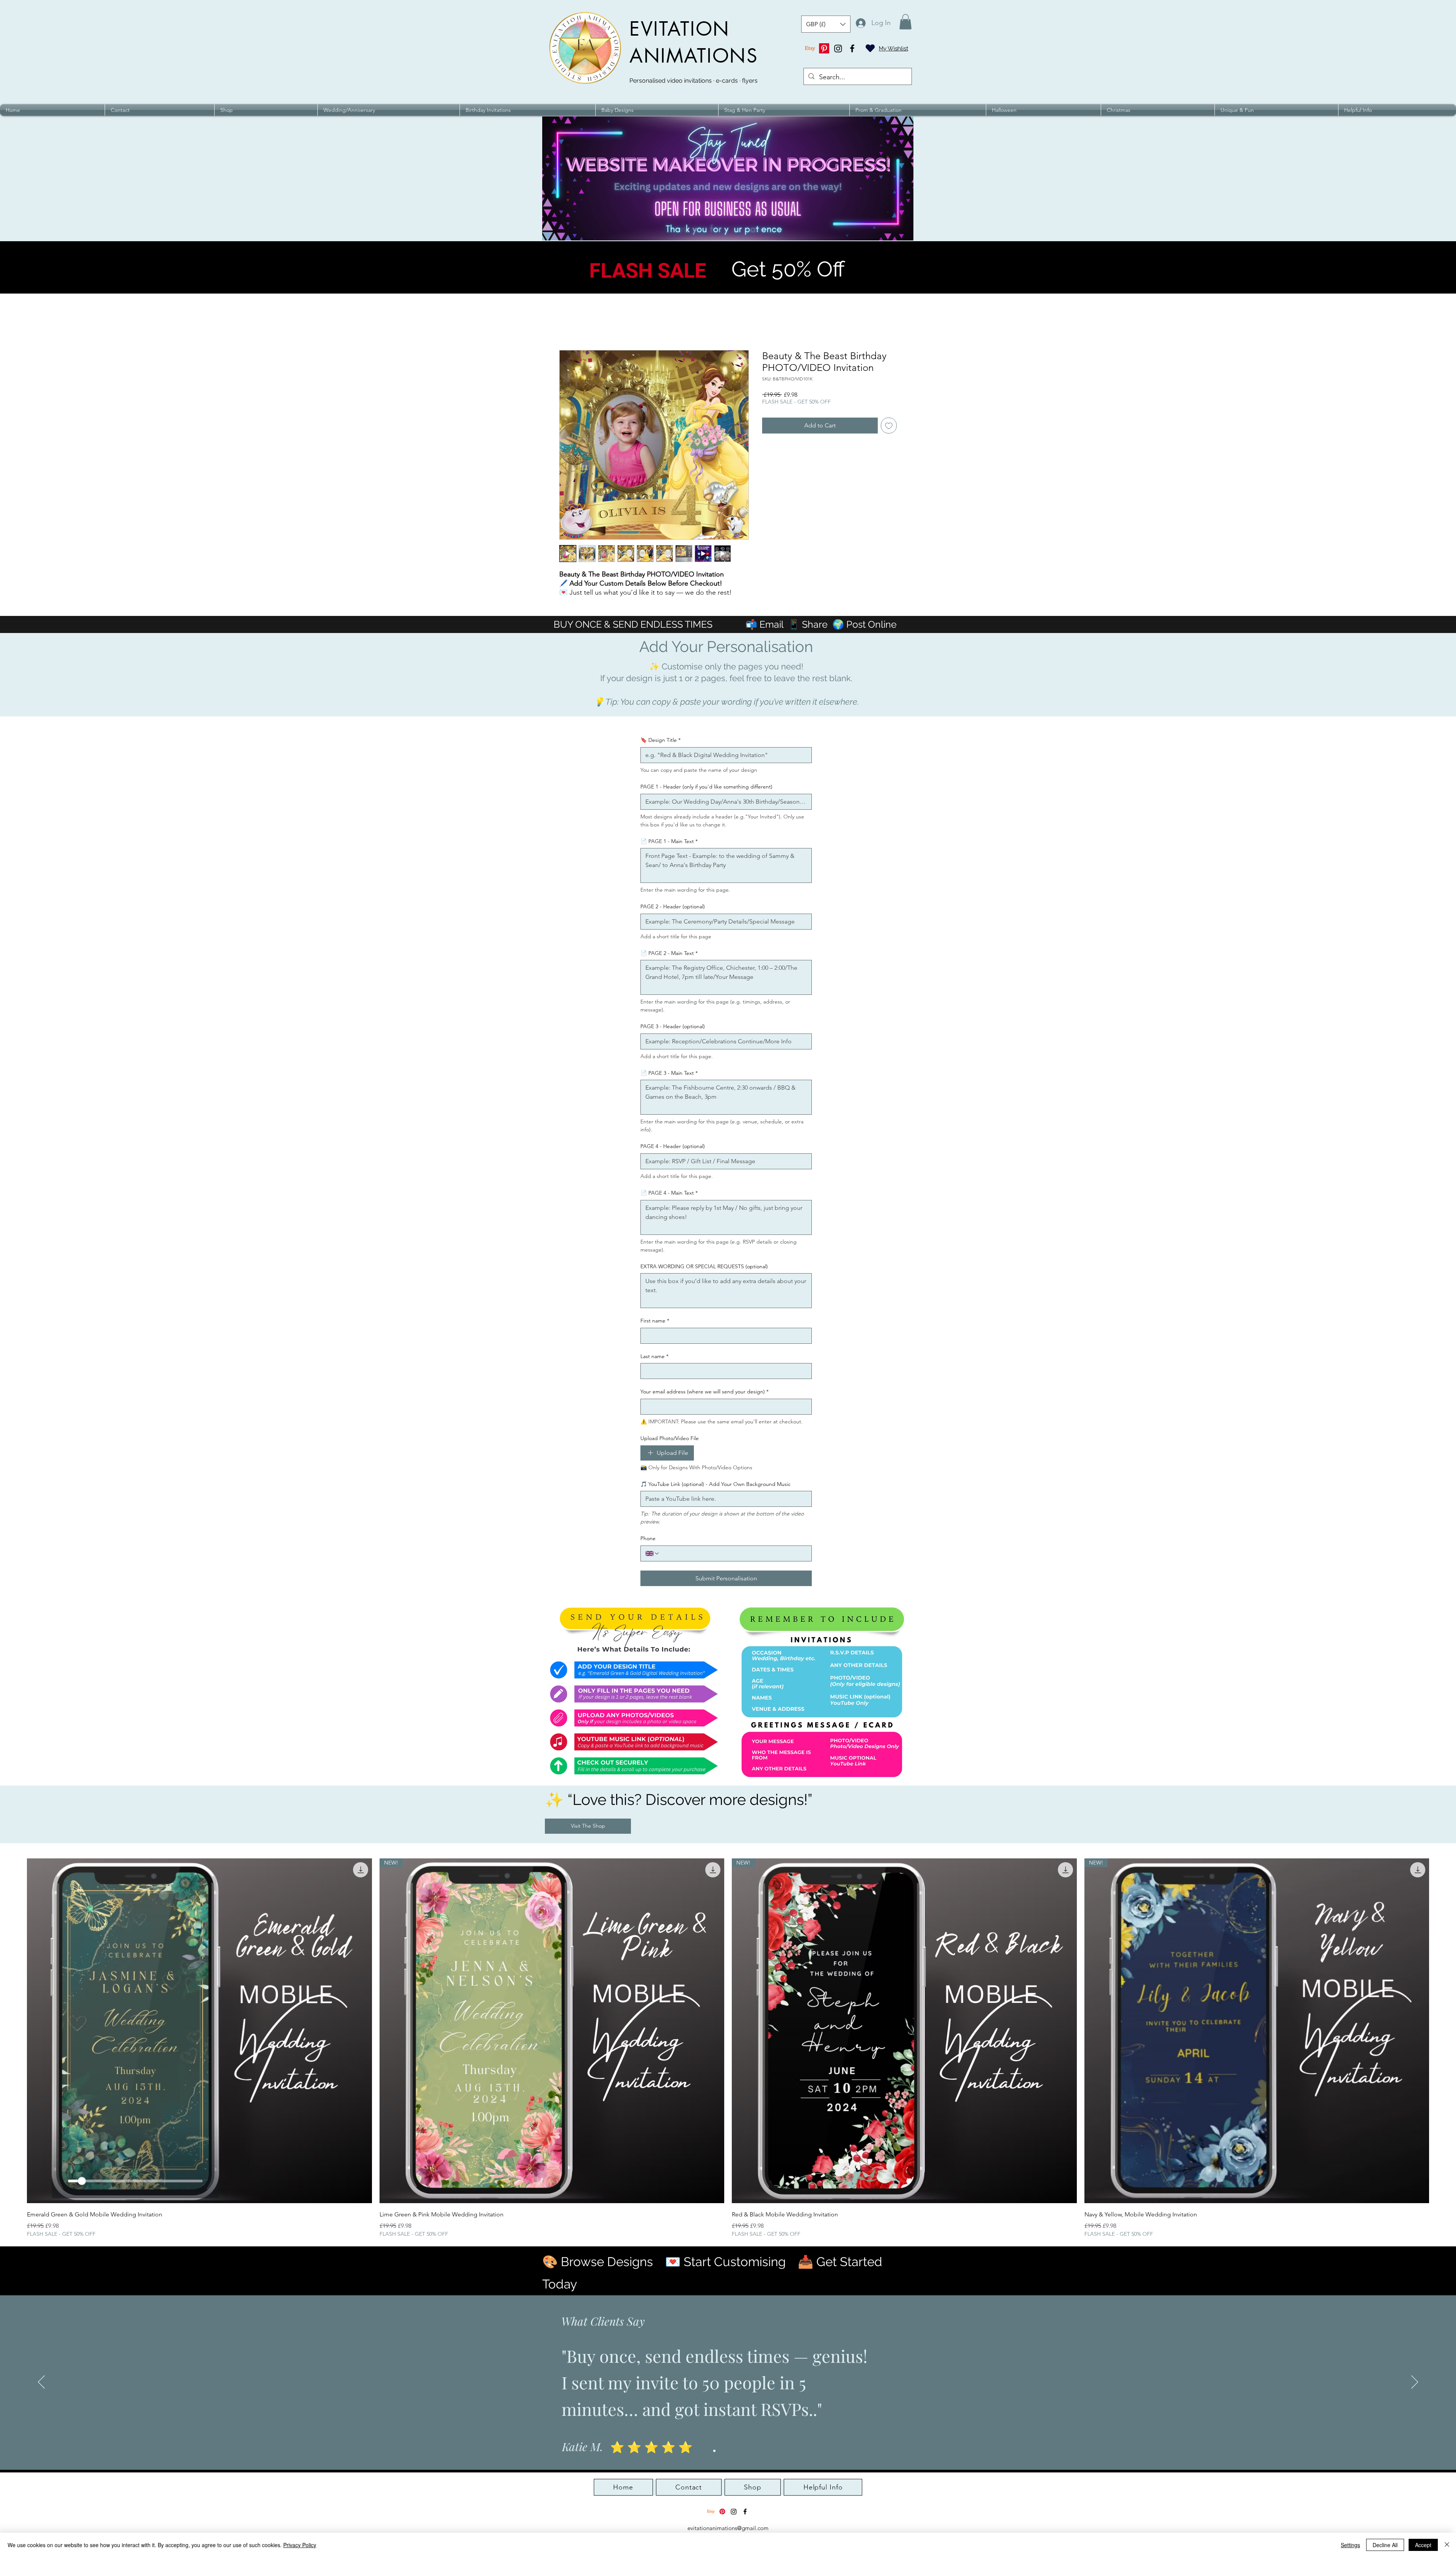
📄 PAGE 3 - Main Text (669, 1073)
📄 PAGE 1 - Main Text (669, 841)
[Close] (1447, 2545)
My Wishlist (894, 49)
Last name (654, 1356)
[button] (826, 24)
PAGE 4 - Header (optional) (673, 1146)
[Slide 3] (728, 2451)
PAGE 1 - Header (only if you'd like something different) (706, 787)
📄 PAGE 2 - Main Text (669, 953)
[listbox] (826, 24)
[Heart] (870, 48)
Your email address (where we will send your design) (704, 1392)
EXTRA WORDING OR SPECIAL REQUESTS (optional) (704, 1266)
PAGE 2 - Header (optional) (673, 906)
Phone (648, 1538)
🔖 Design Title (661, 740)
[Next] (1415, 2383)
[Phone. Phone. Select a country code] (653, 1553)
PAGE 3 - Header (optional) (673, 1026)
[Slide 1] (714, 2451)
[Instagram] (838, 48)
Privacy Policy (300, 2545)
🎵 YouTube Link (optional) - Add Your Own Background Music (715, 1484)
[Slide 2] (721, 2451)
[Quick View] (199, 2031)
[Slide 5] (742, 2451)
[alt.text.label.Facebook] (852, 48)
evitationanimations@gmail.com (728, 2528)
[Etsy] (810, 48)
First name (655, 1321)
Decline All (1385, 2545)
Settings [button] (1350, 2545)
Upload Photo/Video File (670, 1438)
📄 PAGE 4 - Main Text (669, 1193)
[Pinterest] (824, 48)
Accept (1423, 2545)
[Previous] (41, 2383)
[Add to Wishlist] (889, 426)
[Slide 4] (735, 2451)
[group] (728, 2048)
